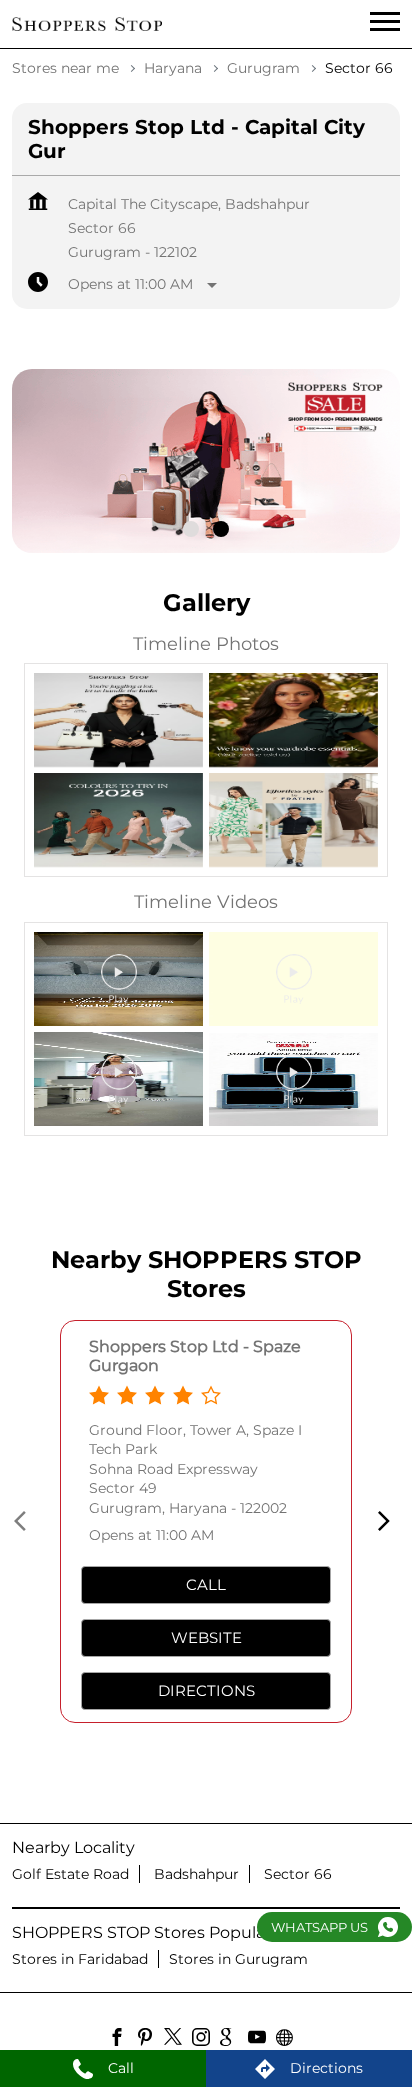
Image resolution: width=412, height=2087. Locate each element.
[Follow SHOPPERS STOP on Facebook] (122, 2040)
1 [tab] (191, 529)
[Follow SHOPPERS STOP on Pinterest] (150, 2040)
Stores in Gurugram (238, 1959)
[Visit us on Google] (234, 2040)
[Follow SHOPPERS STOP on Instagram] (206, 2040)
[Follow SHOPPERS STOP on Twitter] (178, 2040)
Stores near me (65, 68)
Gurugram (263, 68)
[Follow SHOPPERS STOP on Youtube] (262, 2040)
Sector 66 (298, 1874)
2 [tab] (221, 529)
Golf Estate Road (70, 1874)
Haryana (173, 68)
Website (206, 1637)
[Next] (388, 1521)
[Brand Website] (290, 2040)
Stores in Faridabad (80, 1959)
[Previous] (24, 1521)
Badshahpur (196, 1874)
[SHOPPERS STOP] (87, 24)
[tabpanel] (206, 461)
